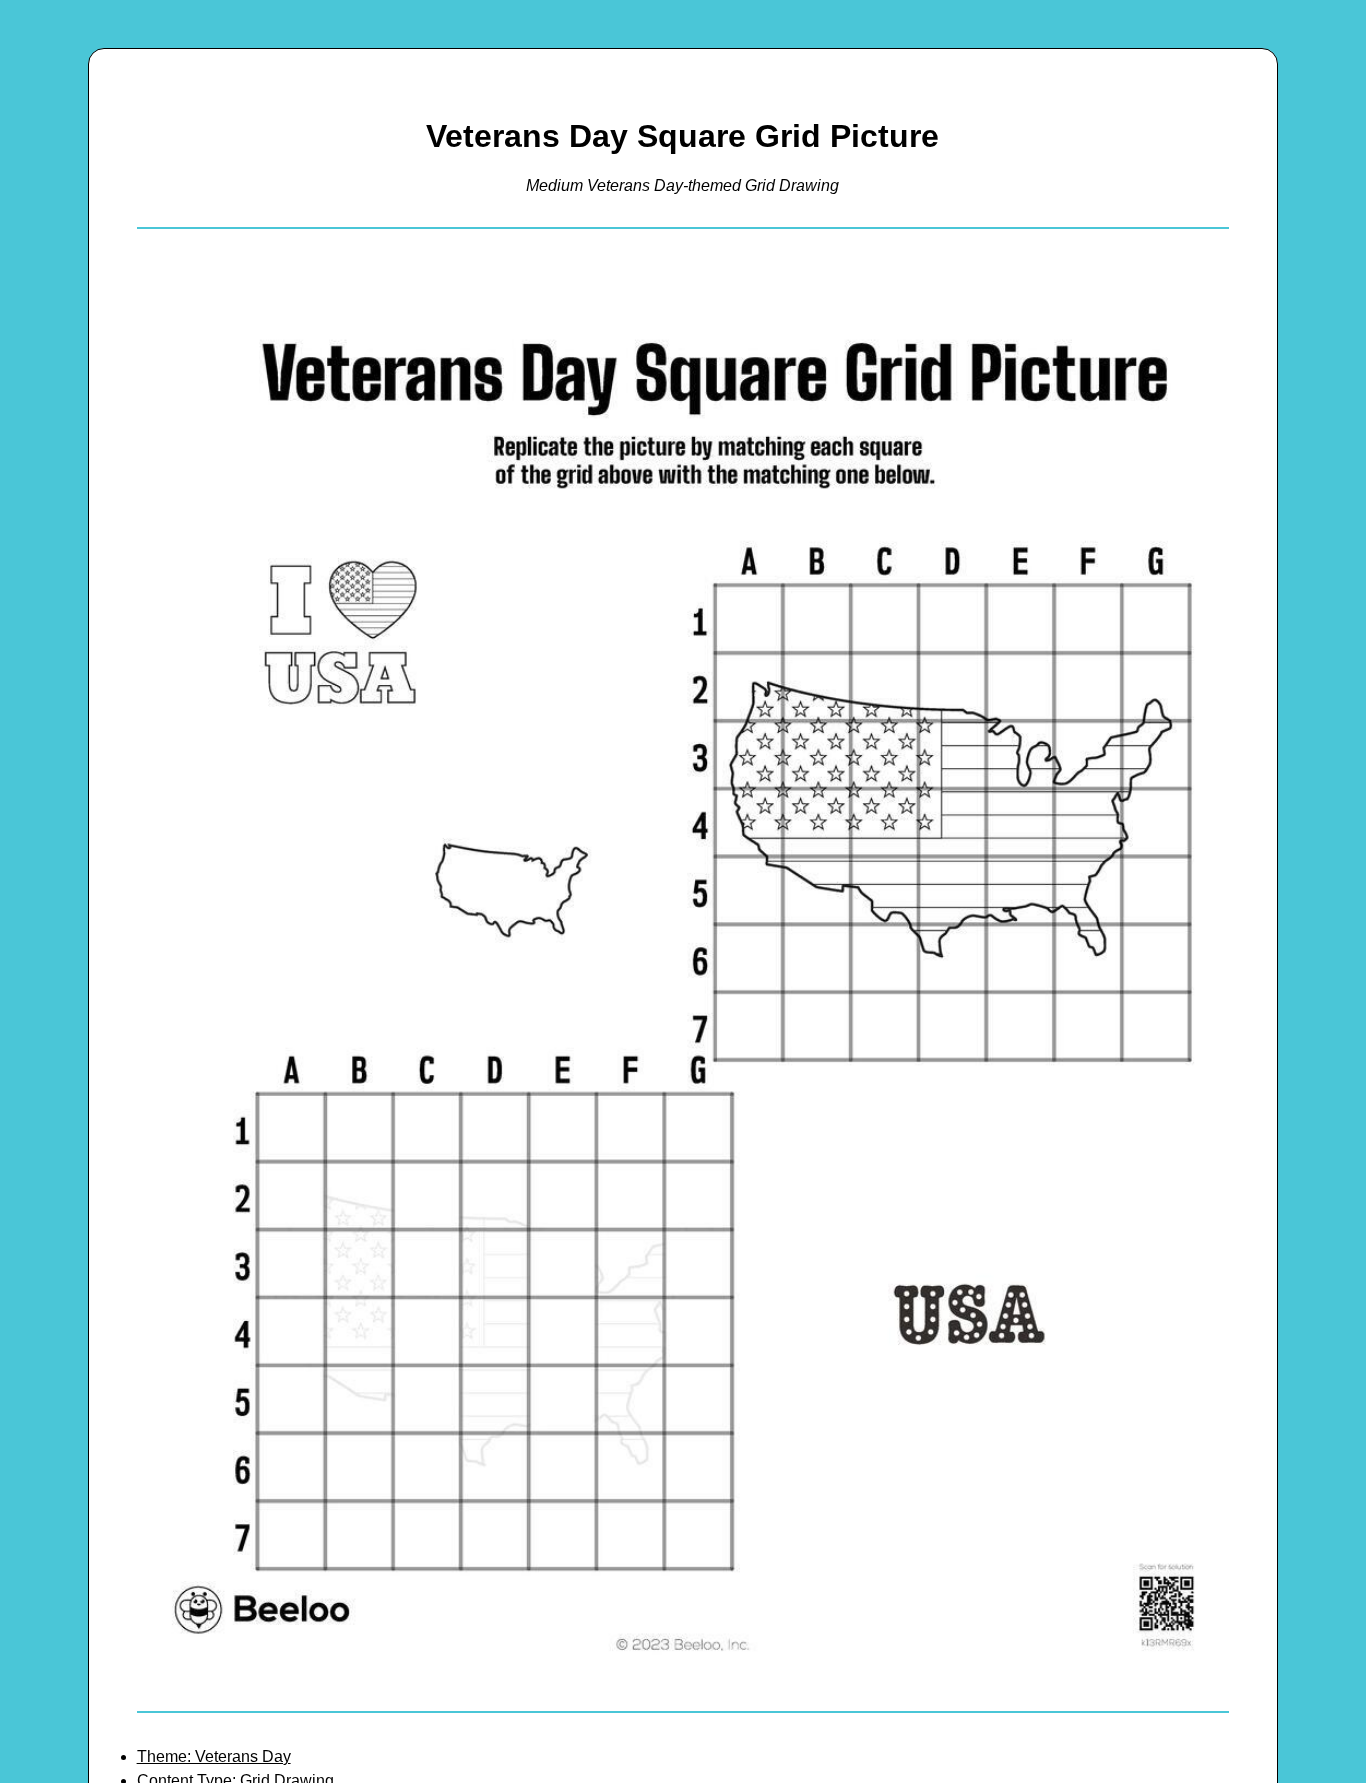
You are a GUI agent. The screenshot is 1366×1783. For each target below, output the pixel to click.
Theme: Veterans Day (214, 1756)
